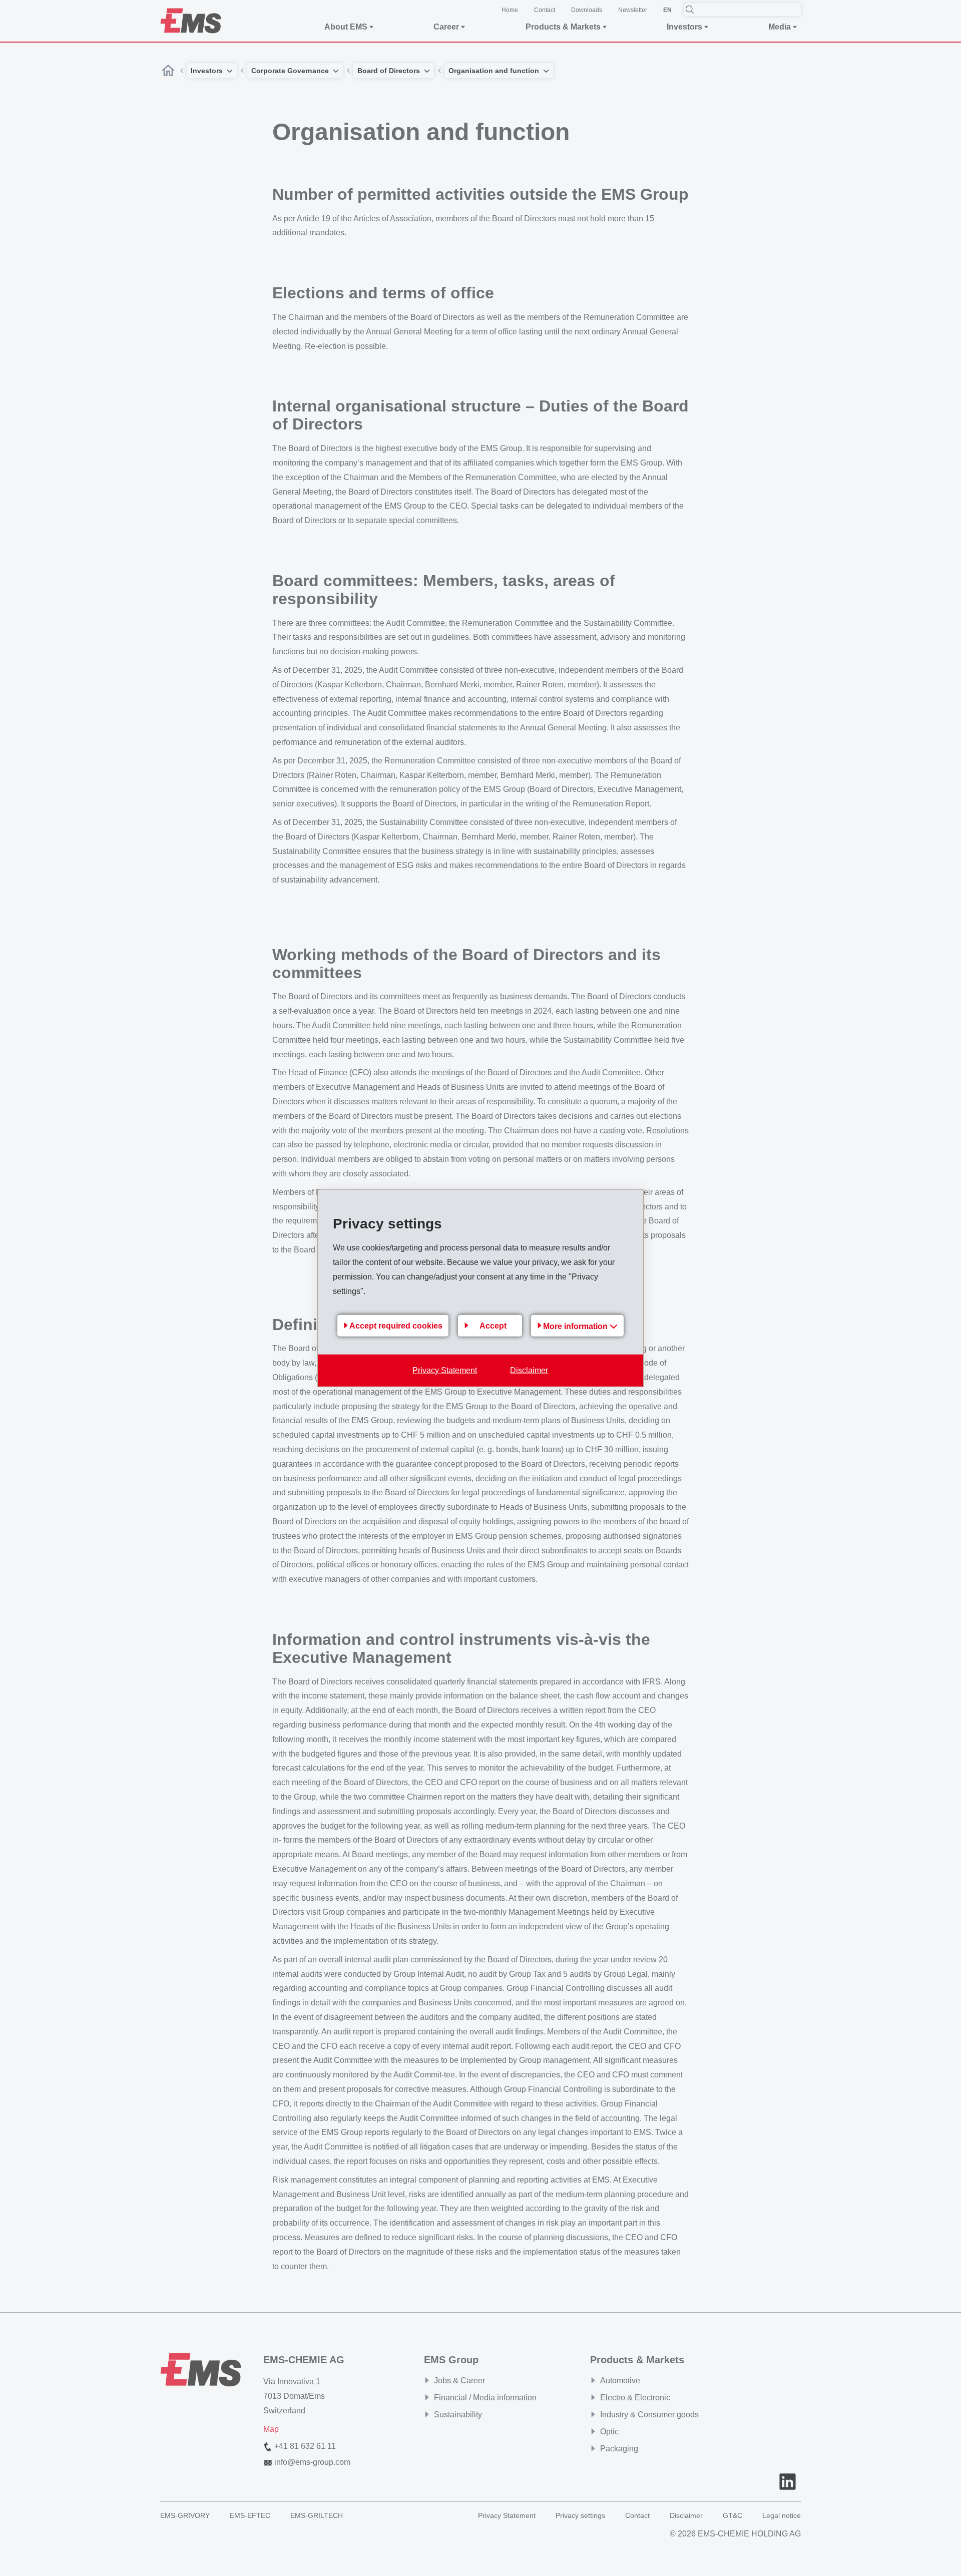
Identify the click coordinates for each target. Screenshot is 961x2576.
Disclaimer (529, 1370)
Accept (493, 1326)
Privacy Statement (445, 1370)
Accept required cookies (396, 1326)
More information (576, 1326)
